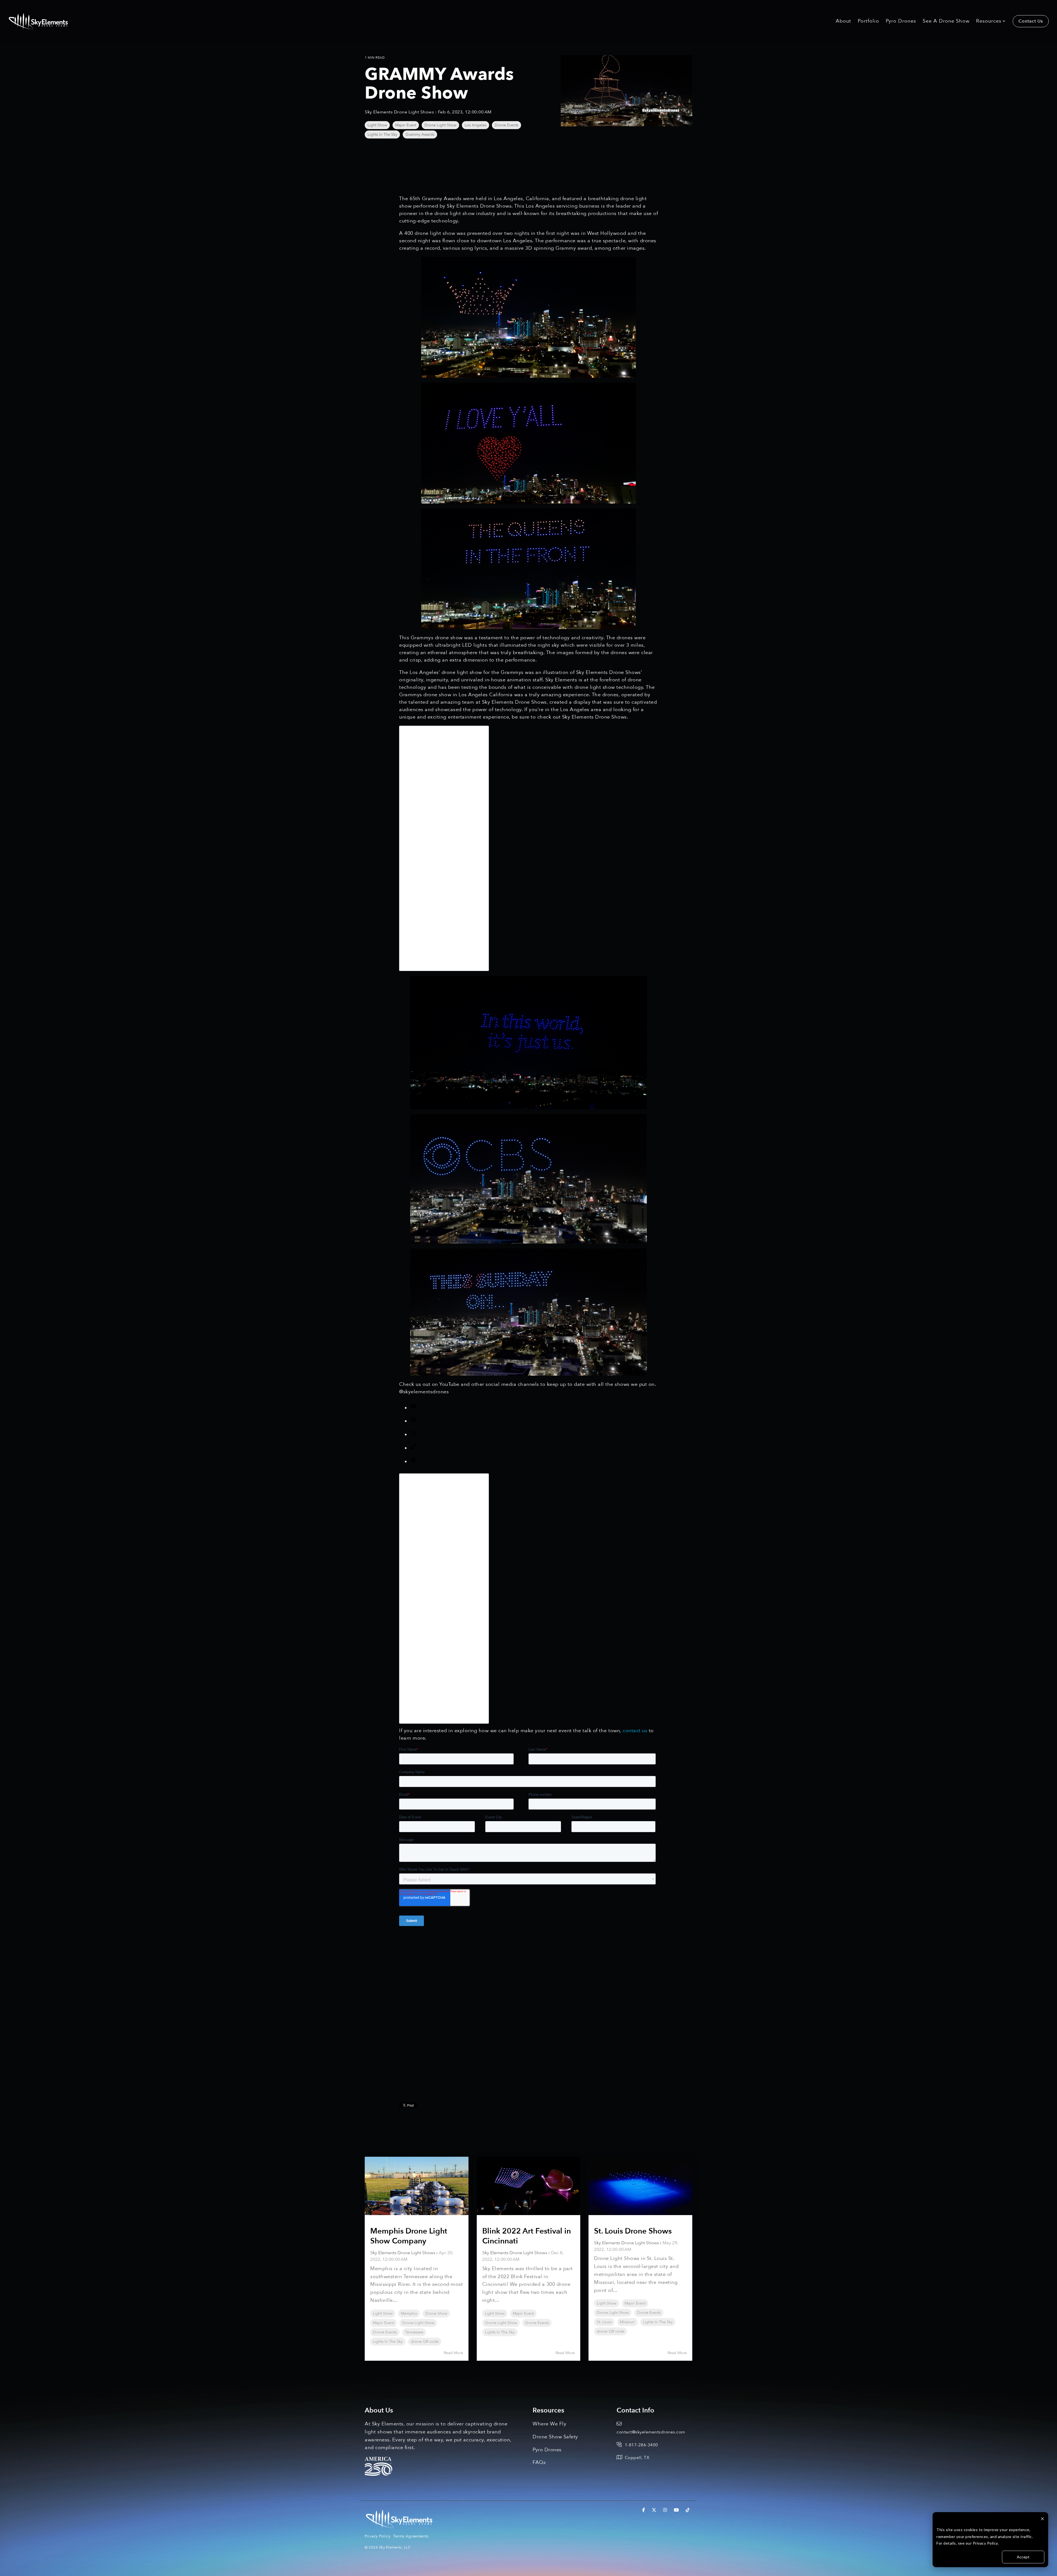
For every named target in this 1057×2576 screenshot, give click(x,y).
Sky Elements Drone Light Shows (400, 112)
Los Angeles (476, 125)
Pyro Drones (901, 21)
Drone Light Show (440, 125)
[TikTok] (413, 1448)
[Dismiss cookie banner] (1042, 2519)
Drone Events (506, 125)
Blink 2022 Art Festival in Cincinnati (527, 2236)
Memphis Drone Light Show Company (409, 2236)
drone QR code (425, 2342)
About (843, 21)
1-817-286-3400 (641, 2445)
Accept (1023, 2557)
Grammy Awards (420, 134)
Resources (989, 21)
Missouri (627, 2322)
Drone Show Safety (555, 2437)
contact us (635, 1731)
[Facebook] (413, 1421)
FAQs (539, 2462)
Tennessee (414, 2332)
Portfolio (868, 21)
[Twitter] (413, 1462)
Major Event (406, 125)
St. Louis (604, 2322)
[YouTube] (413, 1408)
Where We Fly (549, 2424)
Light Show (377, 125)
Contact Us (1031, 21)
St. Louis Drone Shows (633, 2231)
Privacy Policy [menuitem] (378, 2536)
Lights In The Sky (382, 134)
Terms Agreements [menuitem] (411, 2536)
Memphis (409, 2313)
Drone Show (436, 2313)
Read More (453, 2353)
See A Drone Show (946, 21)
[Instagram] (413, 1435)
